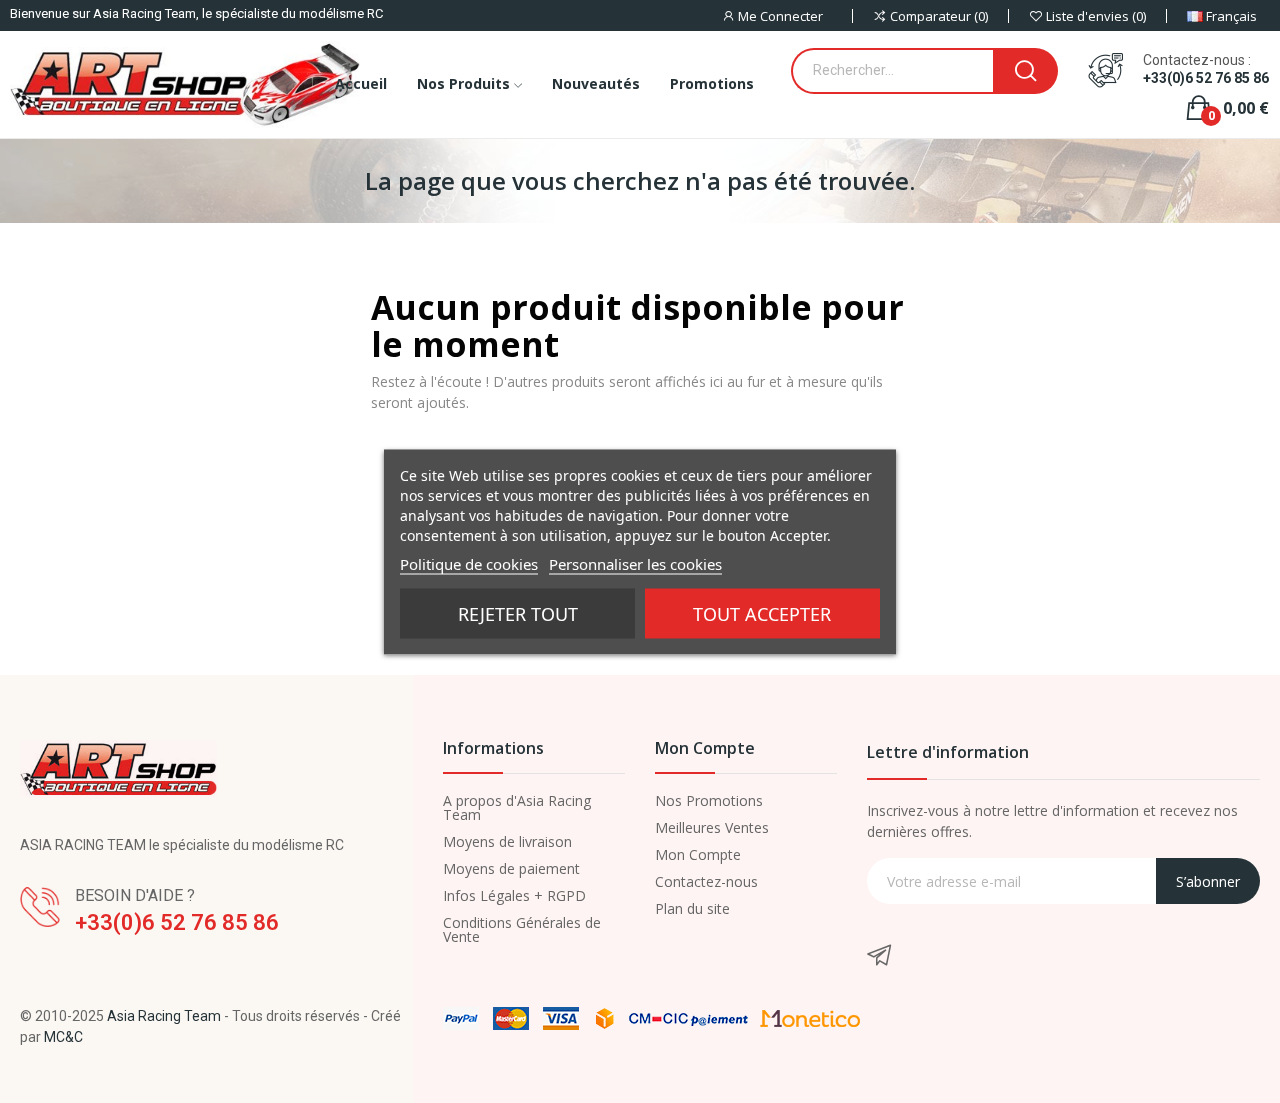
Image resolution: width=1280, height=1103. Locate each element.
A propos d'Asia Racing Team (517, 808)
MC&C (63, 1037)
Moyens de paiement (511, 869)
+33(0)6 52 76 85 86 (1206, 78)
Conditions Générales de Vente (522, 930)
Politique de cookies (469, 563)
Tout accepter (762, 613)
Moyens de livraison (507, 842)
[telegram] (879, 956)
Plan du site (692, 909)
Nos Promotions (709, 801)
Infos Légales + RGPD (514, 896)
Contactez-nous (706, 882)
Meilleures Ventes (712, 828)
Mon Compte (698, 855)
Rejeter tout (518, 613)
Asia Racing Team (164, 1016)
